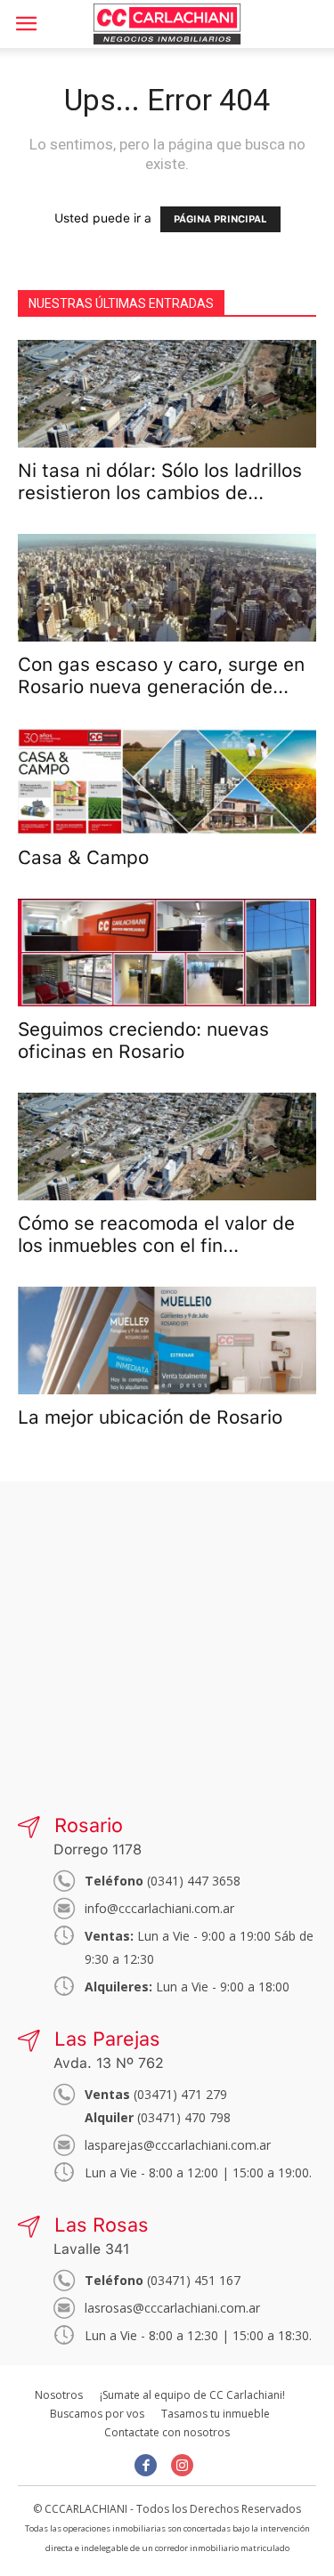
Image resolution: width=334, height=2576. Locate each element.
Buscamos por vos (97, 2414)
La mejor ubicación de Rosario (150, 1417)
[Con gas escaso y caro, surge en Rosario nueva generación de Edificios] (167, 588)
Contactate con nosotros (167, 2432)
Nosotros (59, 2395)
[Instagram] (182, 2465)
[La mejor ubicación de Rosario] (167, 1340)
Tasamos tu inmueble (216, 2414)
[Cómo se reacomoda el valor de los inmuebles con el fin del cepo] (167, 1147)
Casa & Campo (83, 857)
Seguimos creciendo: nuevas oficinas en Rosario (143, 1040)
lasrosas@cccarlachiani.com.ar (172, 2308)
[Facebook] (146, 2465)
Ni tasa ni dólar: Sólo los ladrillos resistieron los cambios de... (160, 481)
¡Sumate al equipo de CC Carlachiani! (192, 2395)
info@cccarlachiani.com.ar (159, 1908)
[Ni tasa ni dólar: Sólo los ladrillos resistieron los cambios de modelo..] (167, 394)
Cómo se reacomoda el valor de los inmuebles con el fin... (156, 1234)
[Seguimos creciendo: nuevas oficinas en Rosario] (167, 953)
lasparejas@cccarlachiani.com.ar (178, 2145)
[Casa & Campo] (167, 782)
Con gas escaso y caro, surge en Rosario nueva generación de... (161, 675)
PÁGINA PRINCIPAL (220, 219)
